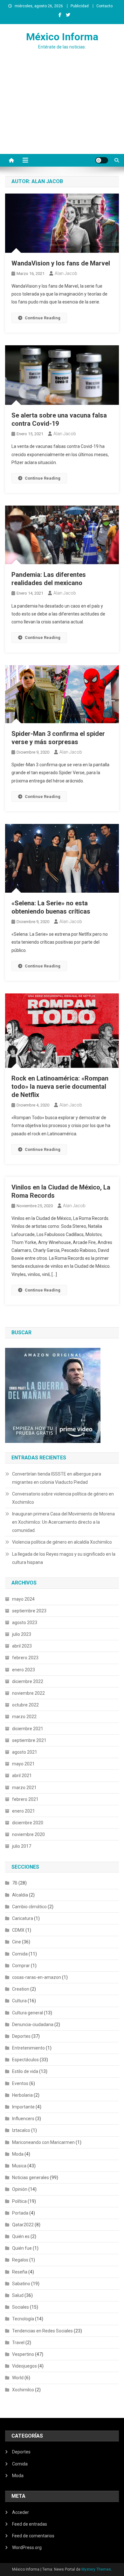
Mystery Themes (96, 2569)
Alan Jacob (66, 273)
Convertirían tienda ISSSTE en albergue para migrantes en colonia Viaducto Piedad (57, 1478)
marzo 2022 (24, 1717)
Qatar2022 (23, 2225)
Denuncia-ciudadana (33, 2024)
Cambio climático (29, 1907)
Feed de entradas (30, 2524)
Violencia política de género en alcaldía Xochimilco (62, 1542)
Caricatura (23, 1918)
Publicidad (80, 6)
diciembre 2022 (28, 1681)
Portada (20, 2213)
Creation (21, 1989)
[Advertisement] (62, 114)
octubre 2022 (25, 1705)
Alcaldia (20, 1895)
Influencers (23, 2119)
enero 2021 (24, 1811)
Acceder (21, 2512)
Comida (20, 1954)
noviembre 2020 (28, 1834)
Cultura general (28, 2013)
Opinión (20, 2189)
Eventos (20, 2083)
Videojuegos (24, 2366)
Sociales (21, 2307)
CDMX (18, 1930)
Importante (23, 2107)
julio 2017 (22, 1846)
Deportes (21, 2036)
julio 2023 (22, 1634)
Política (19, 2201)
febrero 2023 (25, 1658)
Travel (18, 2343)
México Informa (62, 37)
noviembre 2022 (28, 1693)
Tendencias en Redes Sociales (42, 2331)
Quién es (21, 2236)
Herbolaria (22, 2095)
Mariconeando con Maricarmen (43, 2142)
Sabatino (21, 2284)
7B (15, 1883)
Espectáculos (25, 2060)
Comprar (21, 1966)
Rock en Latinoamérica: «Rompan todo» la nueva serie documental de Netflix (60, 1087)
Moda (18, 2154)
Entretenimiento (28, 2048)
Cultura (19, 2001)
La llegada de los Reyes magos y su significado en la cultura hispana (64, 1558)
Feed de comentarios (33, 2536)
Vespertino (23, 2354)
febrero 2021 (25, 1799)
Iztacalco (21, 2130)
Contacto (104, 6)
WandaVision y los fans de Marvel (61, 263)
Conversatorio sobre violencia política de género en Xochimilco (63, 1498)
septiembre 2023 (29, 1611)
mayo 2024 (23, 1599)
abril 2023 (22, 1646)
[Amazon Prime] (53, 1395)
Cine (17, 1942)
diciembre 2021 (28, 1729)
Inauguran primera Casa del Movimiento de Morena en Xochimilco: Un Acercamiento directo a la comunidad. (63, 1522)
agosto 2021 (25, 1752)
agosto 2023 (25, 1623)
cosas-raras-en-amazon (37, 1977)
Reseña (20, 2272)
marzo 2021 (24, 1788)
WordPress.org (27, 2547)
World (18, 2378)
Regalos (20, 2260)
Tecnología (23, 2319)
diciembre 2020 (28, 1823)
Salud (18, 2295)
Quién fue (22, 2248)
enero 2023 (24, 1670)
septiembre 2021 (29, 1740)
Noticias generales (31, 2177)
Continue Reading (43, 318)
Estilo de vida (25, 2071)
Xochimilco (23, 2390)
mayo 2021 (23, 1764)
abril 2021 (22, 1776)
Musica (19, 2166)
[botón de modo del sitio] (102, 160)
